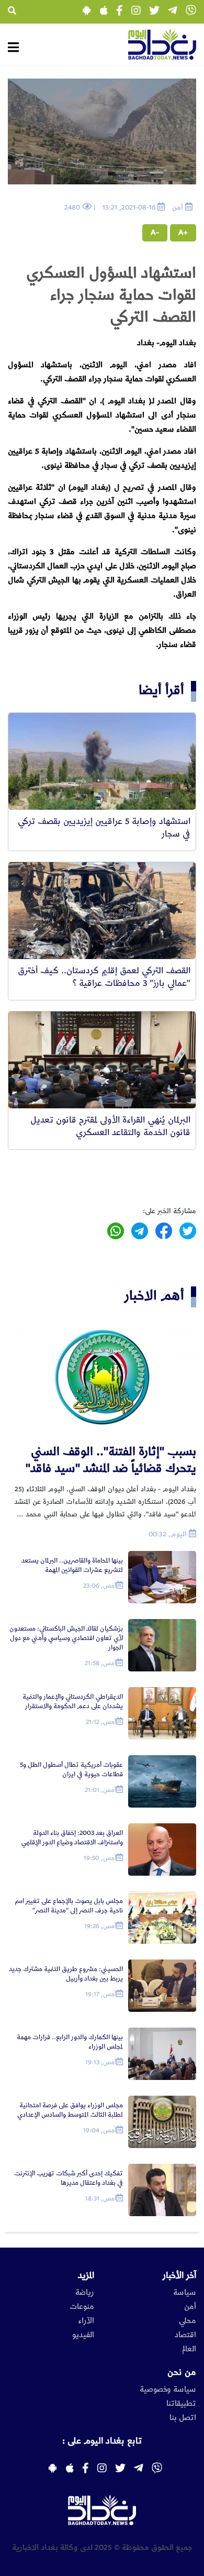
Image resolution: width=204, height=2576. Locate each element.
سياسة (185, 2293)
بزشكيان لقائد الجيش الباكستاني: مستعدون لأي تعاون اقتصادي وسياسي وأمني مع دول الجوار (66, 1638)
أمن (190, 2307)
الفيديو (83, 2335)
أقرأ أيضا (161, 690)
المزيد (86, 2275)
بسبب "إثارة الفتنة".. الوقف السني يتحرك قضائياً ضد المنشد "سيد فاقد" (111, 1460)
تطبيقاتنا (181, 2404)
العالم (189, 2349)
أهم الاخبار (154, 1296)
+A (183, 233)
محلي (188, 2321)
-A (155, 233)
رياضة (85, 2293)
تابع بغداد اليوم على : (102, 2441)
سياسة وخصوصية (168, 2390)
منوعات (82, 2307)
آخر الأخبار (179, 2275)
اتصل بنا (183, 2418)
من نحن (182, 2372)
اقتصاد (185, 2335)
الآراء (86, 2321)
